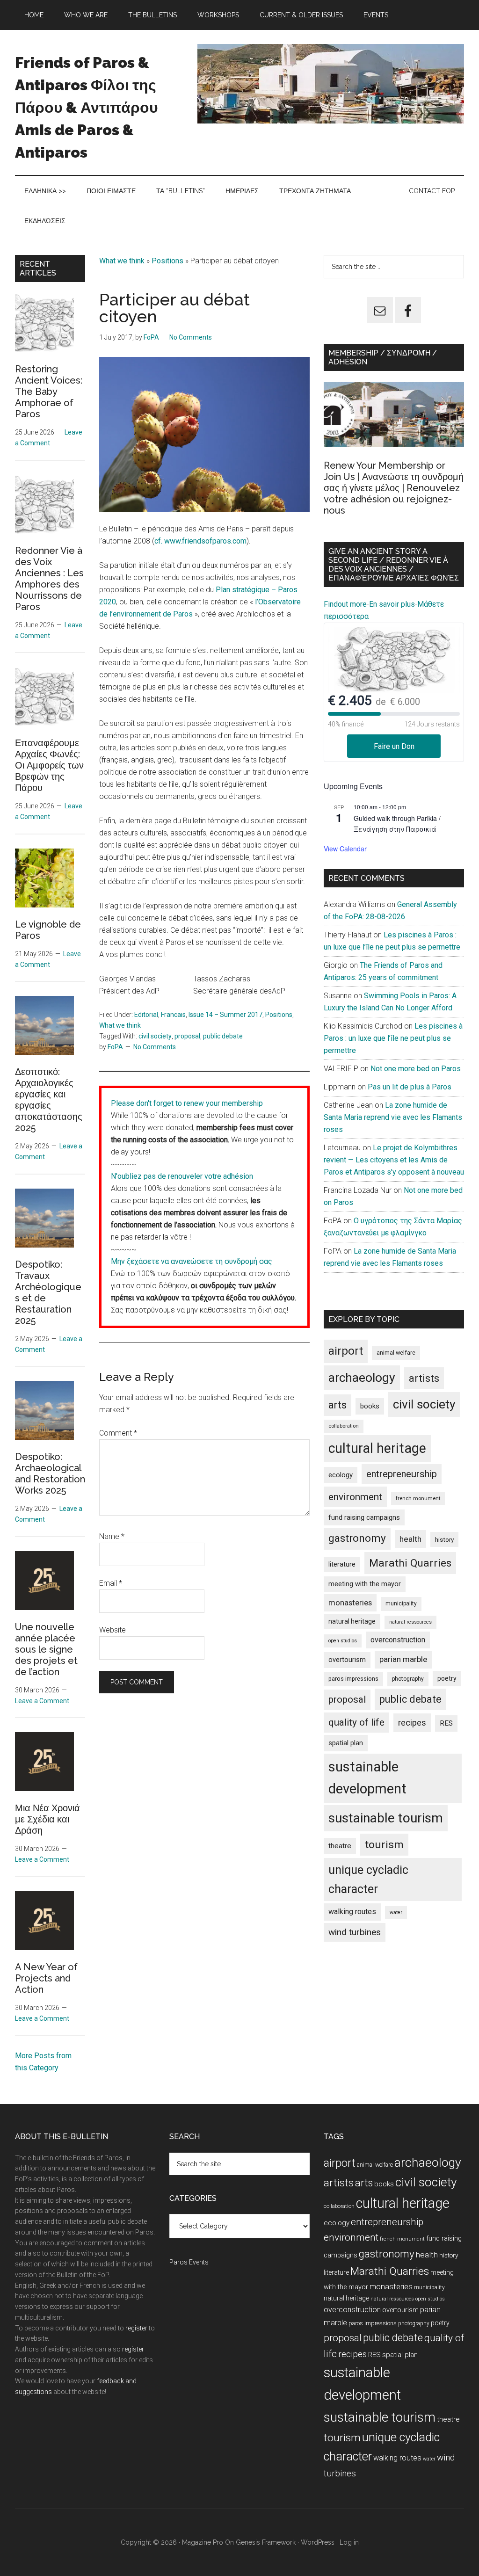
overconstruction (398, 1640)
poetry (447, 1678)
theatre (340, 1846)
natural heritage (352, 1621)
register (136, 2328)
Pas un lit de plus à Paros (410, 1087)
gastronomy (357, 1538)
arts (337, 1405)
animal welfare (396, 1353)
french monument (418, 1498)
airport (346, 1351)
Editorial (146, 1015)
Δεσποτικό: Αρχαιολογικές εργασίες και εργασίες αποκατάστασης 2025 (49, 1100)
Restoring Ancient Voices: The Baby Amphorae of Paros (49, 392)
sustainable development (367, 1778)
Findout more (345, 604)
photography (408, 1679)
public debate (223, 1036)
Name (112, 1536)
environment (355, 1497)
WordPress (318, 2542)
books (370, 1406)
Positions (167, 261)
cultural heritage (377, 1448)
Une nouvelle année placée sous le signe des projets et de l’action (46, 1649)
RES (446, 1723)
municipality (401, 1604)
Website (112, 1630)
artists (424, 1378)
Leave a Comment (42, 1701)
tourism (384, 1845)
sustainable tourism (386, 1818)
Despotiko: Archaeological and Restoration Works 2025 (50, 1473)
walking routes (352, 1912)
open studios (343, 1641)
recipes (412, 1723)
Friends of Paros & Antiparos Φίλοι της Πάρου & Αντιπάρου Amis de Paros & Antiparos (87, 107)
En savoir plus (392, 604)
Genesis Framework (266, 2542)
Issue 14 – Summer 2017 (225, 1015)
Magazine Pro (203, 2542)
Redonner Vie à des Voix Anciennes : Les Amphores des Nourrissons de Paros (49, 579)
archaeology (362, 1377)
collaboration (344, 1426)
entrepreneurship (402, 1474)
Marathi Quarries (410, 1563)
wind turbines (355, 1932)
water (396, 1912)
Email (111, 1583)
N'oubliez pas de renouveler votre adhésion (182, 1176)
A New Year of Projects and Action (46, 1978)
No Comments (191, 337)
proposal (187, 1036)
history (444, 1539)
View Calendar (345, 849)
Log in (349, 2542)
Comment (118, 1433)
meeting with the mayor (365, 1584)
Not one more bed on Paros (416, 1069)
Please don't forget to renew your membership (187, 1103)
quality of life (356, 1722)
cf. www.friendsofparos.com (200, 541)
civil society (155, 1036)
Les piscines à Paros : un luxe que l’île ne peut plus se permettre (393, 1038)
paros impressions (353, 1679)
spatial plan (346, 1743)
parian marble (403, 1659)
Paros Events (189, 2262)
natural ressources (410, 1622)
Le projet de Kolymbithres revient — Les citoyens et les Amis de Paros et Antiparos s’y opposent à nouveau (394, 1160)
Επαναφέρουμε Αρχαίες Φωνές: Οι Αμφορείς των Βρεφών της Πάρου (49, 765)
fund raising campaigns (364, 1517)
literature (342, 1564)
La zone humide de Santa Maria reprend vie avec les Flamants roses (393, 1117)
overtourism (347, 1660)
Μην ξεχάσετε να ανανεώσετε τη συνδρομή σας (192, 1261)
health (410, 1539)
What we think (122, 261)
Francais (173, 1015)
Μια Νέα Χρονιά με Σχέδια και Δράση (47, 1819)
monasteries (350, 1603)
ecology (341, 1475)
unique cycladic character (368, 1879)
